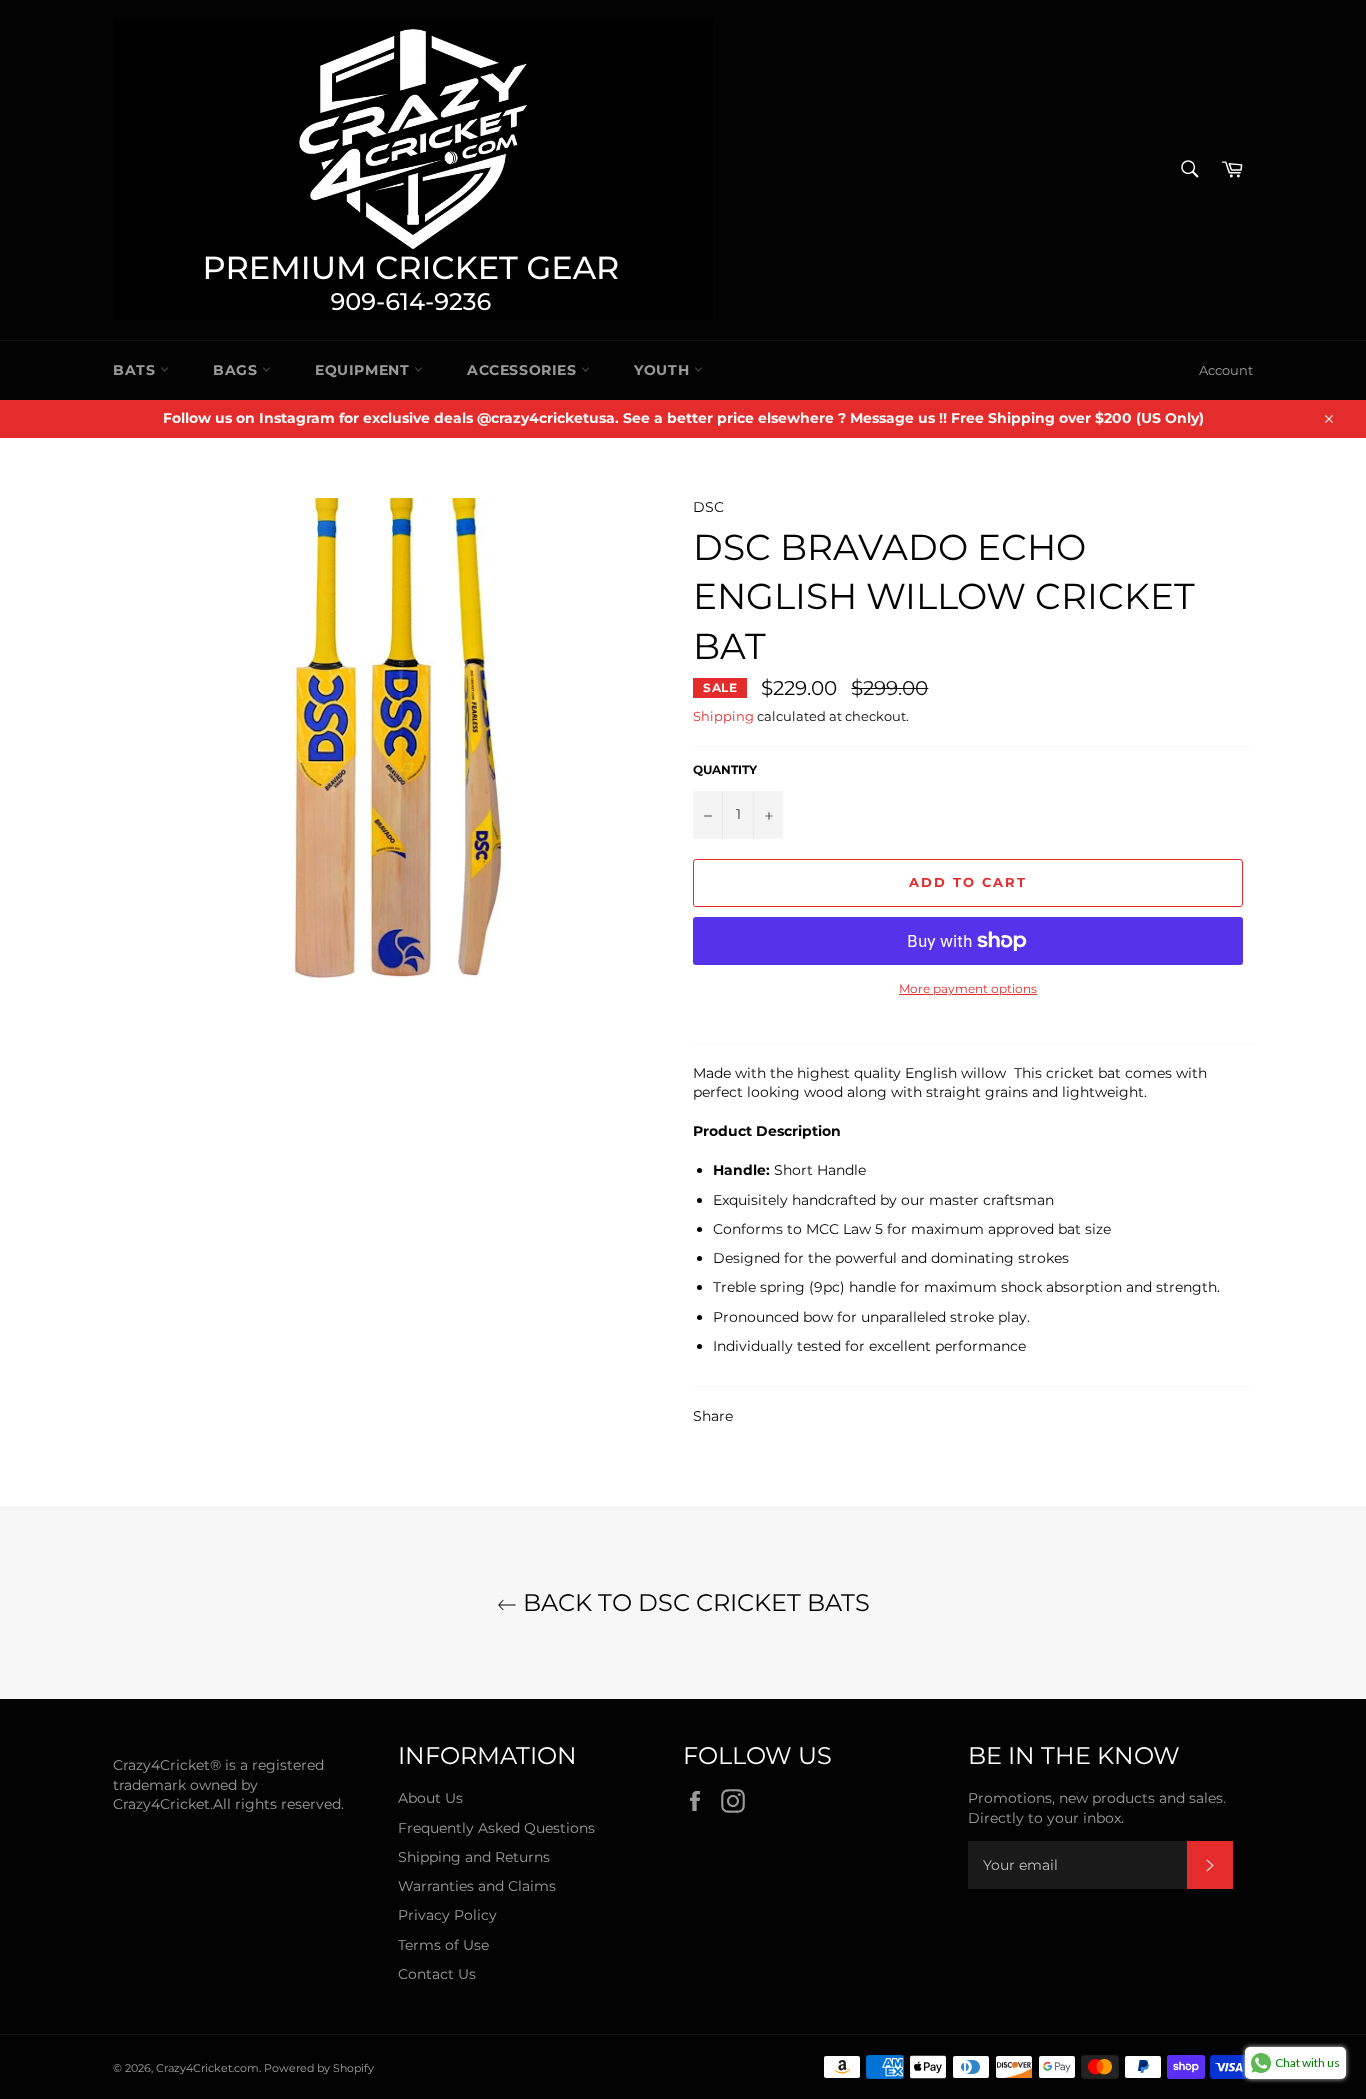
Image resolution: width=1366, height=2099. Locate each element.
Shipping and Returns (474, 1857)
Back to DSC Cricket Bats (693, 1602)
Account (1226, 370)
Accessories (524, 370)
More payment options (968, 988)
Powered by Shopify (319, 2068)
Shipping (723, 716)
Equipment (364, 370)
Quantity (725, 769)
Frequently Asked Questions (496, 1828)
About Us (430, 1798)
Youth (664, 370)
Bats (136, 370)
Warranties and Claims (477, 1886)
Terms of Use (443, 1945)
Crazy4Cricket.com (207, 2068)
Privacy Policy (447, 1915)
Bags (237, 370)
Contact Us (437, 1974)
